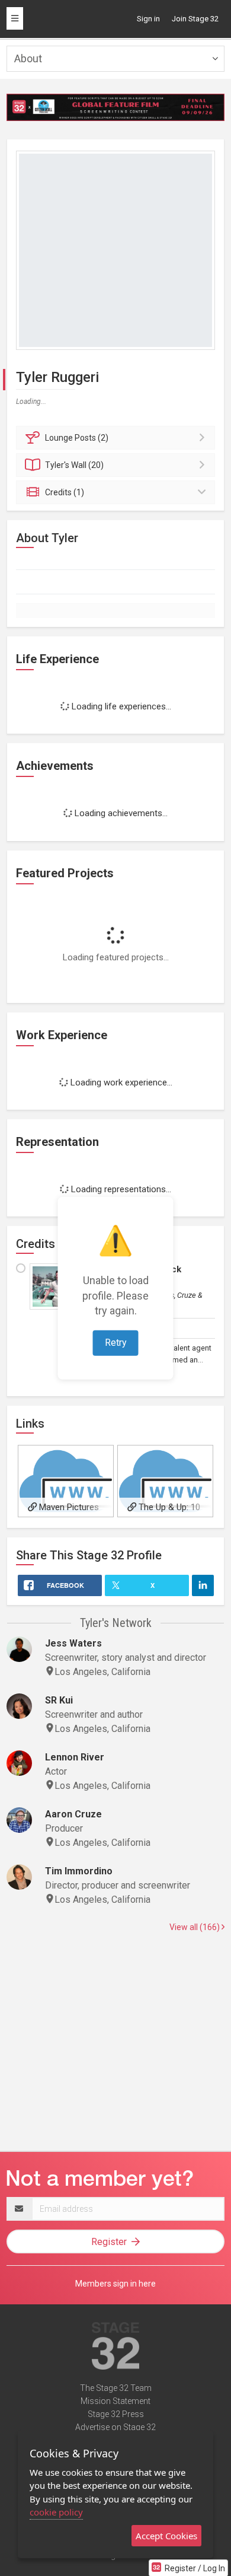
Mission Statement (115, 2401)
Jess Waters (73, 1643)
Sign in (148, 19)
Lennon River (75, 1757)
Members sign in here (115, 2284)
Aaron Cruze (73, 1814)
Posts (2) (77, 438)
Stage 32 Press (116, 2414)
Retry (116, 1343)
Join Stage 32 (195, 19)
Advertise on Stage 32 (115, 2427)
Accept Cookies (166, 2536)
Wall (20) (74, 465)
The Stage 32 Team (116, 2388)
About (28, 58)
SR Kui (59, 1700)
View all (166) (195, 1927)
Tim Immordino (79, 1871)
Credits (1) (65, 492)
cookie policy (56, 2512)
